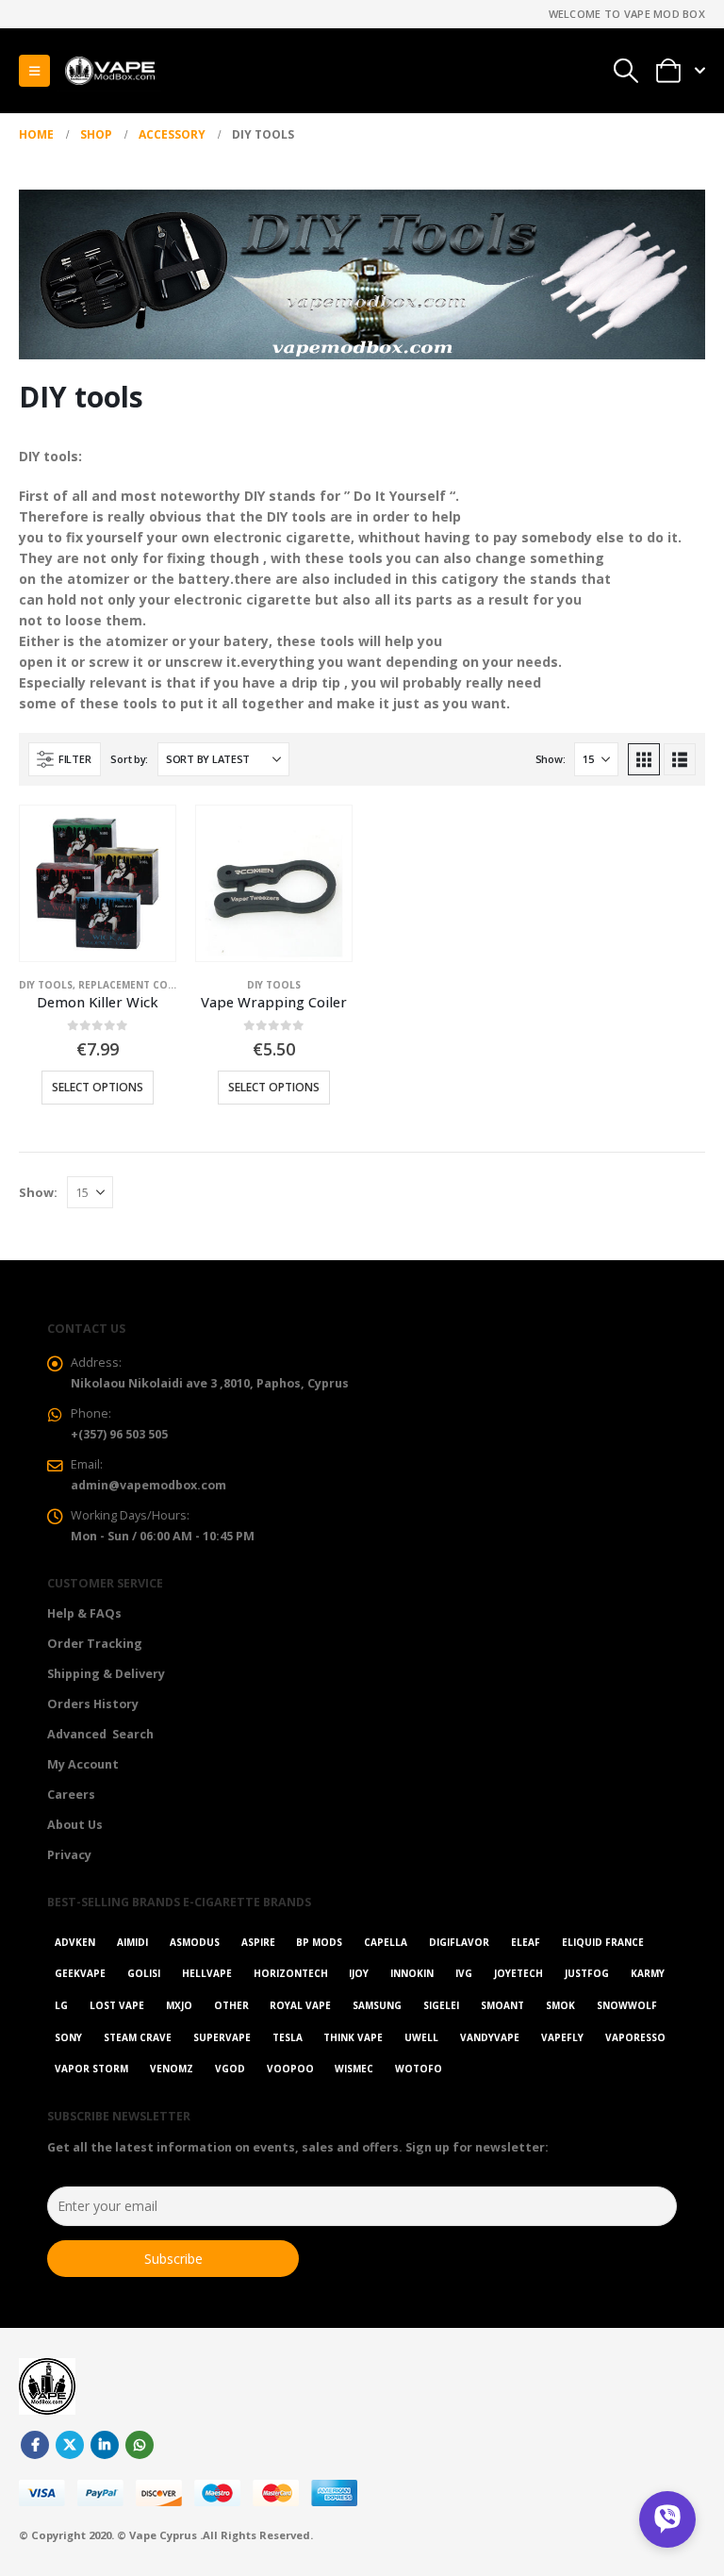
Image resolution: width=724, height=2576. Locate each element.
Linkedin (105, 2445)
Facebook (35, 2445)
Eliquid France (603, 1942)
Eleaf (526, 1942)
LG (61, 2005)
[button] (34, 71)
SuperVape (222, 2037)
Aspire (258, 1942)
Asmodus (195, 1942)
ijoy (359, 1973)
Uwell (421, 2037)
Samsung (377, 2005)
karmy (648, 1973)
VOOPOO (290, 2069)
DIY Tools (46, 985)
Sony (68, 2037)
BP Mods (319, 1942)
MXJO (179, 2005)
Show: (551, 759)
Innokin (412, 1973)
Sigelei (441, 2005)
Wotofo (419, 2069)
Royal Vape (300, 2005)
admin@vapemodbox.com (148, 1485)
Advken (75, 1942)
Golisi (144, 1973)
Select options (98, 1087)
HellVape (207, 1973)
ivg (464, 1973)
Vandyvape (490, 2037)
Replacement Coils (130, 985)
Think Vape (353, 2037)
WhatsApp (140, 2445)
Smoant (502, 2005)
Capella (386, 1942)
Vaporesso (635, 2037)
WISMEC (354, 2069)
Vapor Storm (91, 2069)
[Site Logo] (109, 71)
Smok (560, 2005)
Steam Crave (138, 2037)
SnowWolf (627, 2005)
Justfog (587, 1973)
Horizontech (291, 1973)
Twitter (70, 2445)
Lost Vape (117, 2005)
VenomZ (172, 2069)
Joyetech (518, 1973)
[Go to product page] (98, 883)
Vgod (230, 2069)
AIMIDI (132, 1942)
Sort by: (129, 759)
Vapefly (562, 2037)
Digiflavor (459, 1942)
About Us (75, 1825)
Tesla (288, 2037)
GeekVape (80, 1973)
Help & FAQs (84, 1613)
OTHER (231, 2005)
